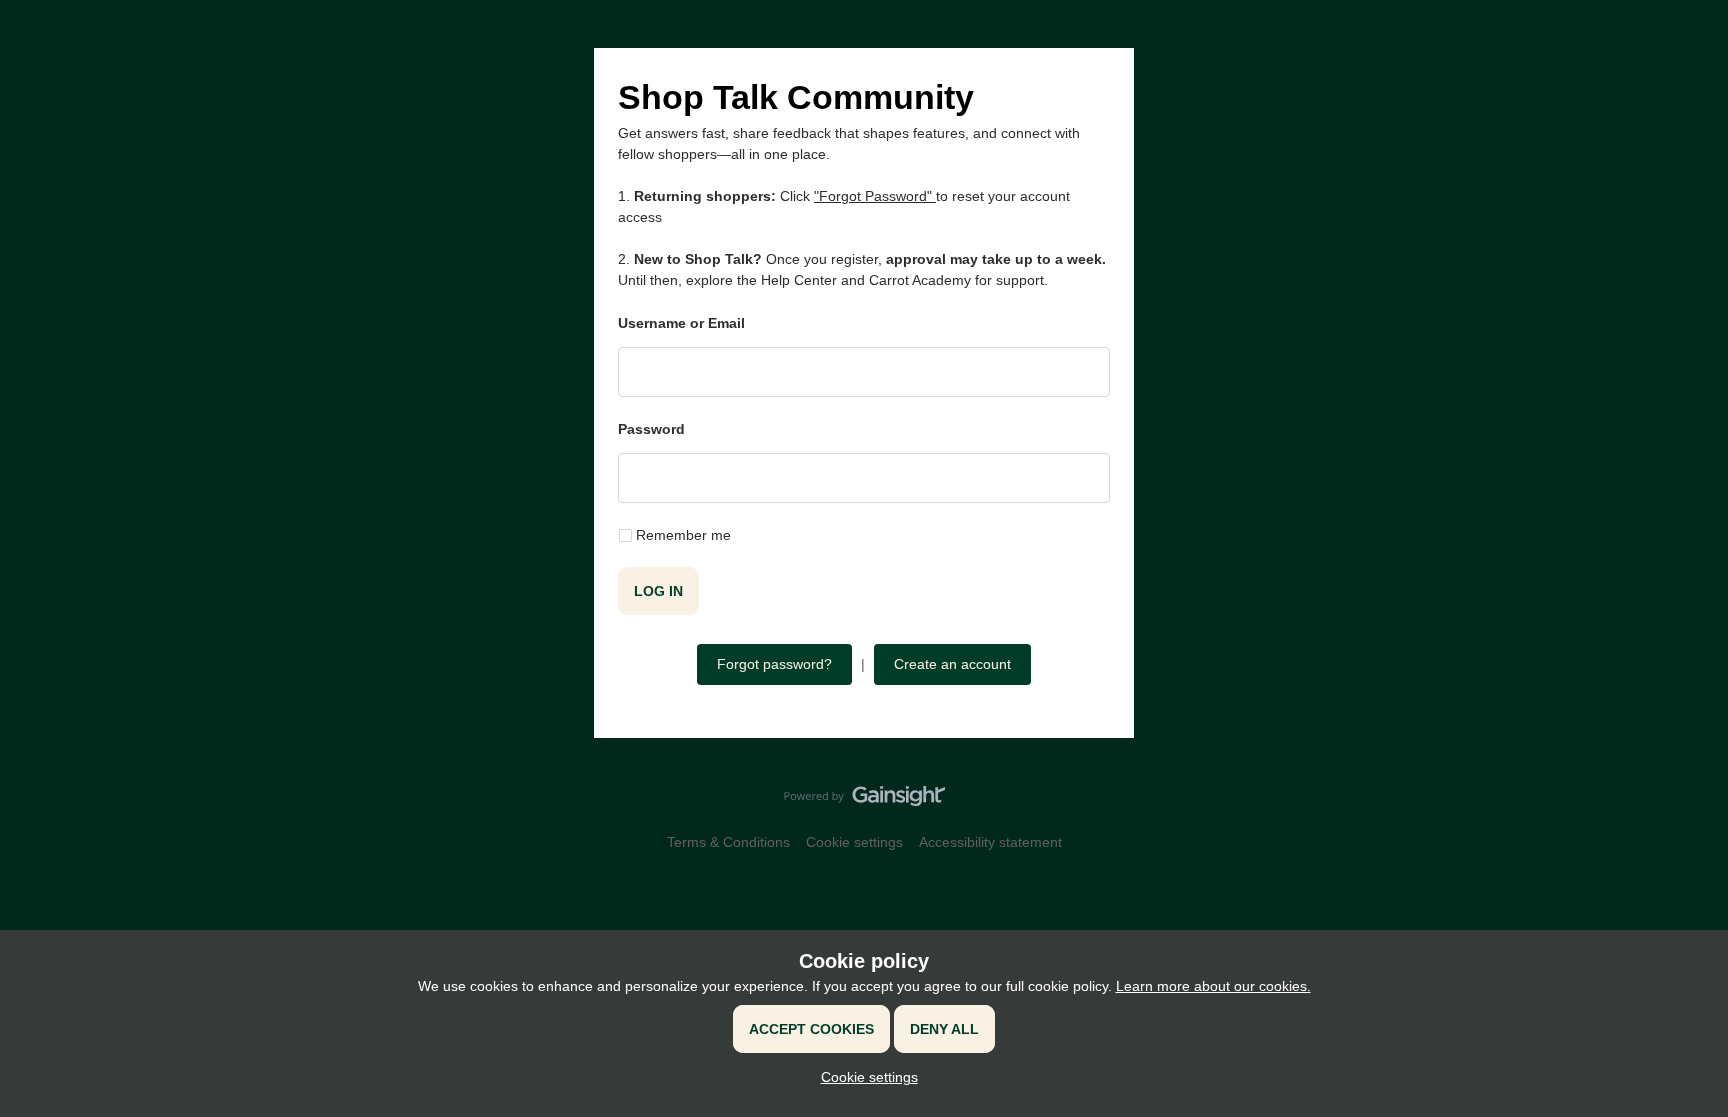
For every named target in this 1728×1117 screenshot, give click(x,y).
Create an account (952, 664)
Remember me (683, 535)
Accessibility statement (990, 842)
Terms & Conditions (728, 842)
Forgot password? (774, 664)
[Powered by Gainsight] (864, 801)
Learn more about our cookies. (1213, 986)
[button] (864, 1077)
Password (651, 429)
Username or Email (681, 323)
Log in (658, 591)
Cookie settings (854, 842)
